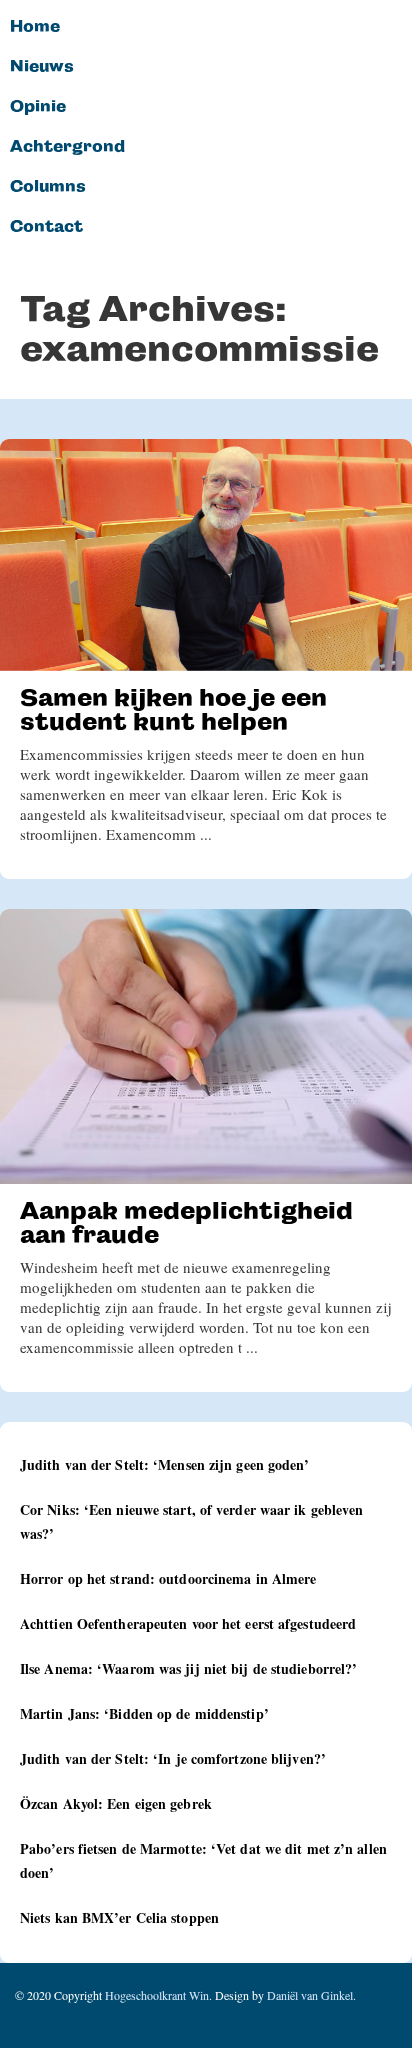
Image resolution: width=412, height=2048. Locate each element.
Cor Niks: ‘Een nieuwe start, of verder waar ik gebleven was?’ (192, 1521)
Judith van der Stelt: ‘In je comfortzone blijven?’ (173, 1758)
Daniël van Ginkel (310, 1995)
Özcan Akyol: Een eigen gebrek (116, 1803)
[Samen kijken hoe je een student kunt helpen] (206, 555)
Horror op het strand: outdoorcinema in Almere (168, 1578)
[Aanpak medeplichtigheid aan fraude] (206, 1046)
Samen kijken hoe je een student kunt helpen (173, 709)
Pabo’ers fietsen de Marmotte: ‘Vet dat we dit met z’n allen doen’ (203, 1860)
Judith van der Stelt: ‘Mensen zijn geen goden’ (165, 1464)
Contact (46, 227)
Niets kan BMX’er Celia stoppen (119, 1917)
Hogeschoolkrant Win (157, 1995)
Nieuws (42, 67)
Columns (48, 187)
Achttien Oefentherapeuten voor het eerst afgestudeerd (188, 1623)
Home (35, 27)
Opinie (38, 107)
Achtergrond (67, 147)
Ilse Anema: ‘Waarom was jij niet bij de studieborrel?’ (188, 1668)
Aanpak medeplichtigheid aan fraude (186, 1222)
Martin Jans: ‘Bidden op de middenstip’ (144, 1713)
